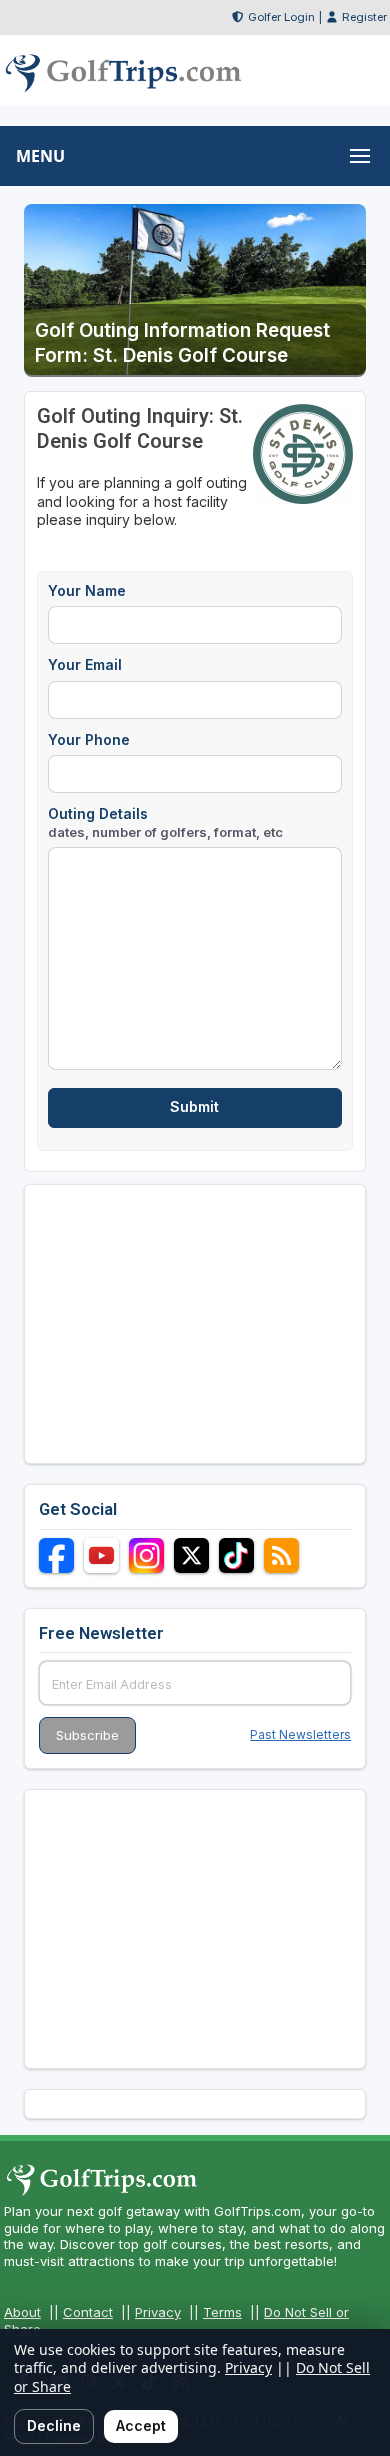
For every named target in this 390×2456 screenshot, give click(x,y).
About (22, 2312)
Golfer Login (281, 17)
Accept (141, 2425)
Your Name (87, 590)
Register (364, 17)
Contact (88, 2312)
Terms (222, 2312)
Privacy (158, 2312)
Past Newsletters (300, 1734)
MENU (40, 156)
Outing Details (165, 822)
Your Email (85, 664)
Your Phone (89, 739)
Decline (54, 2425)
